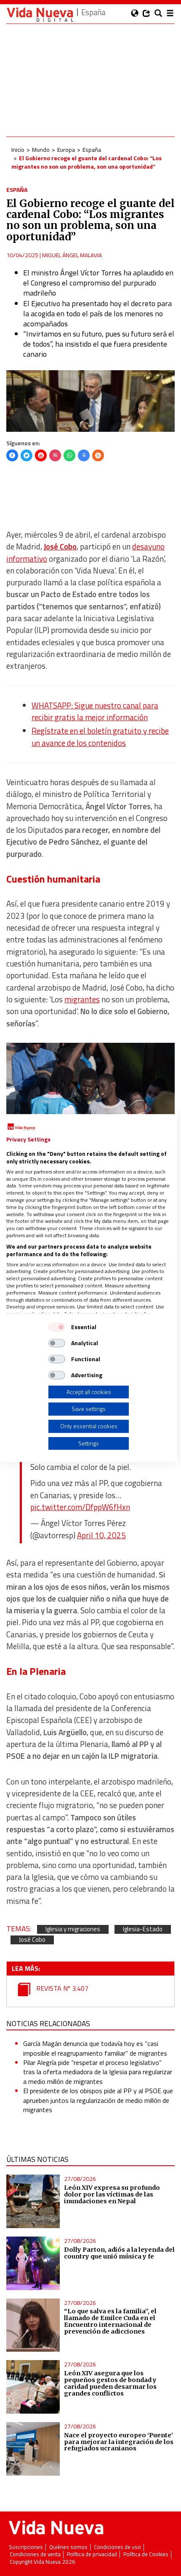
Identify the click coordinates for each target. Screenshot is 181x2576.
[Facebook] (12, 455)
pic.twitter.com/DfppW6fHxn (80, 1507)
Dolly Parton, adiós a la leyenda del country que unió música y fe (119, 2253)
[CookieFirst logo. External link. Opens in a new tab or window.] (21, 1127)
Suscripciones (26, 2547)
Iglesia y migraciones (73, 1929)
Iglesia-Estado (143, 1929)
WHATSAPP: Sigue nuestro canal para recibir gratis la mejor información (95, 711)
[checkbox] (57, 1327)
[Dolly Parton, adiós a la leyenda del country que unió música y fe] (33, 2263)
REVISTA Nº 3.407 (61, 1988)
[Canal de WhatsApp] (69, 455)
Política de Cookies (146, 2554)
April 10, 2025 (101, 1535)
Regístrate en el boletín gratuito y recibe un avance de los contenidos (100, 737)
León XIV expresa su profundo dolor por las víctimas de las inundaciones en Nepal (112, 2194)
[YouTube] (41, 455)
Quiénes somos (68, 2547)
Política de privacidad (92, 2554)
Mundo (41, 149)
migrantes (82, 999)
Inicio (18, 149)
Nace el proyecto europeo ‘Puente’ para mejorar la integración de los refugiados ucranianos (119, 2442)
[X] (27, 455)
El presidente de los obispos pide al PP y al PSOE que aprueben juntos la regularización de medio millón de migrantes (98, 2100)
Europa (66, 149)
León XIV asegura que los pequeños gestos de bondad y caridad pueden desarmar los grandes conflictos (110, 2383)
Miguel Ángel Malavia (72, 255)
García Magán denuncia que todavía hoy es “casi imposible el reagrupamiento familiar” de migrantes (95, 2048)
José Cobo (32, 1940)
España (92, 149)
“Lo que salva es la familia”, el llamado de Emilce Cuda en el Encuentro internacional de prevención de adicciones (110, 2321)
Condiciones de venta (35, 2554)
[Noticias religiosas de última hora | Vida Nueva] (40, 15)
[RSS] (98, 455)
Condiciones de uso (117, 2547)
